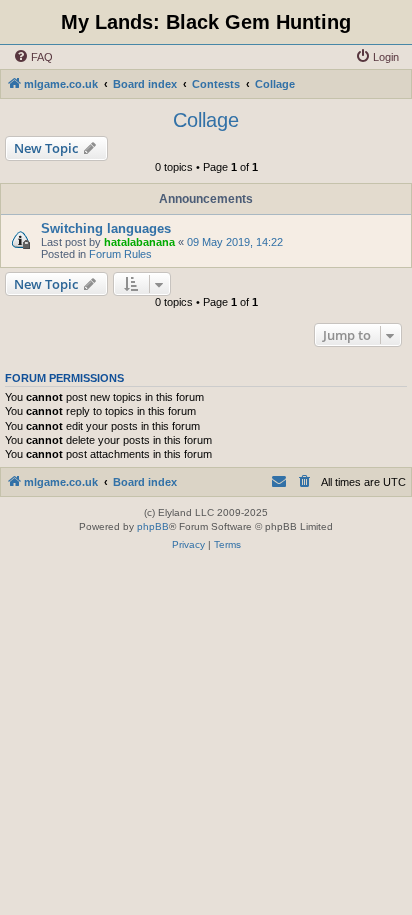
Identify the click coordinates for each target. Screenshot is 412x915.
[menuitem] (33, 57)
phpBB (153, 526)
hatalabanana (139, 242)
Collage (206, 120)
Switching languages (106, 228)
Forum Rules (120, 254)
